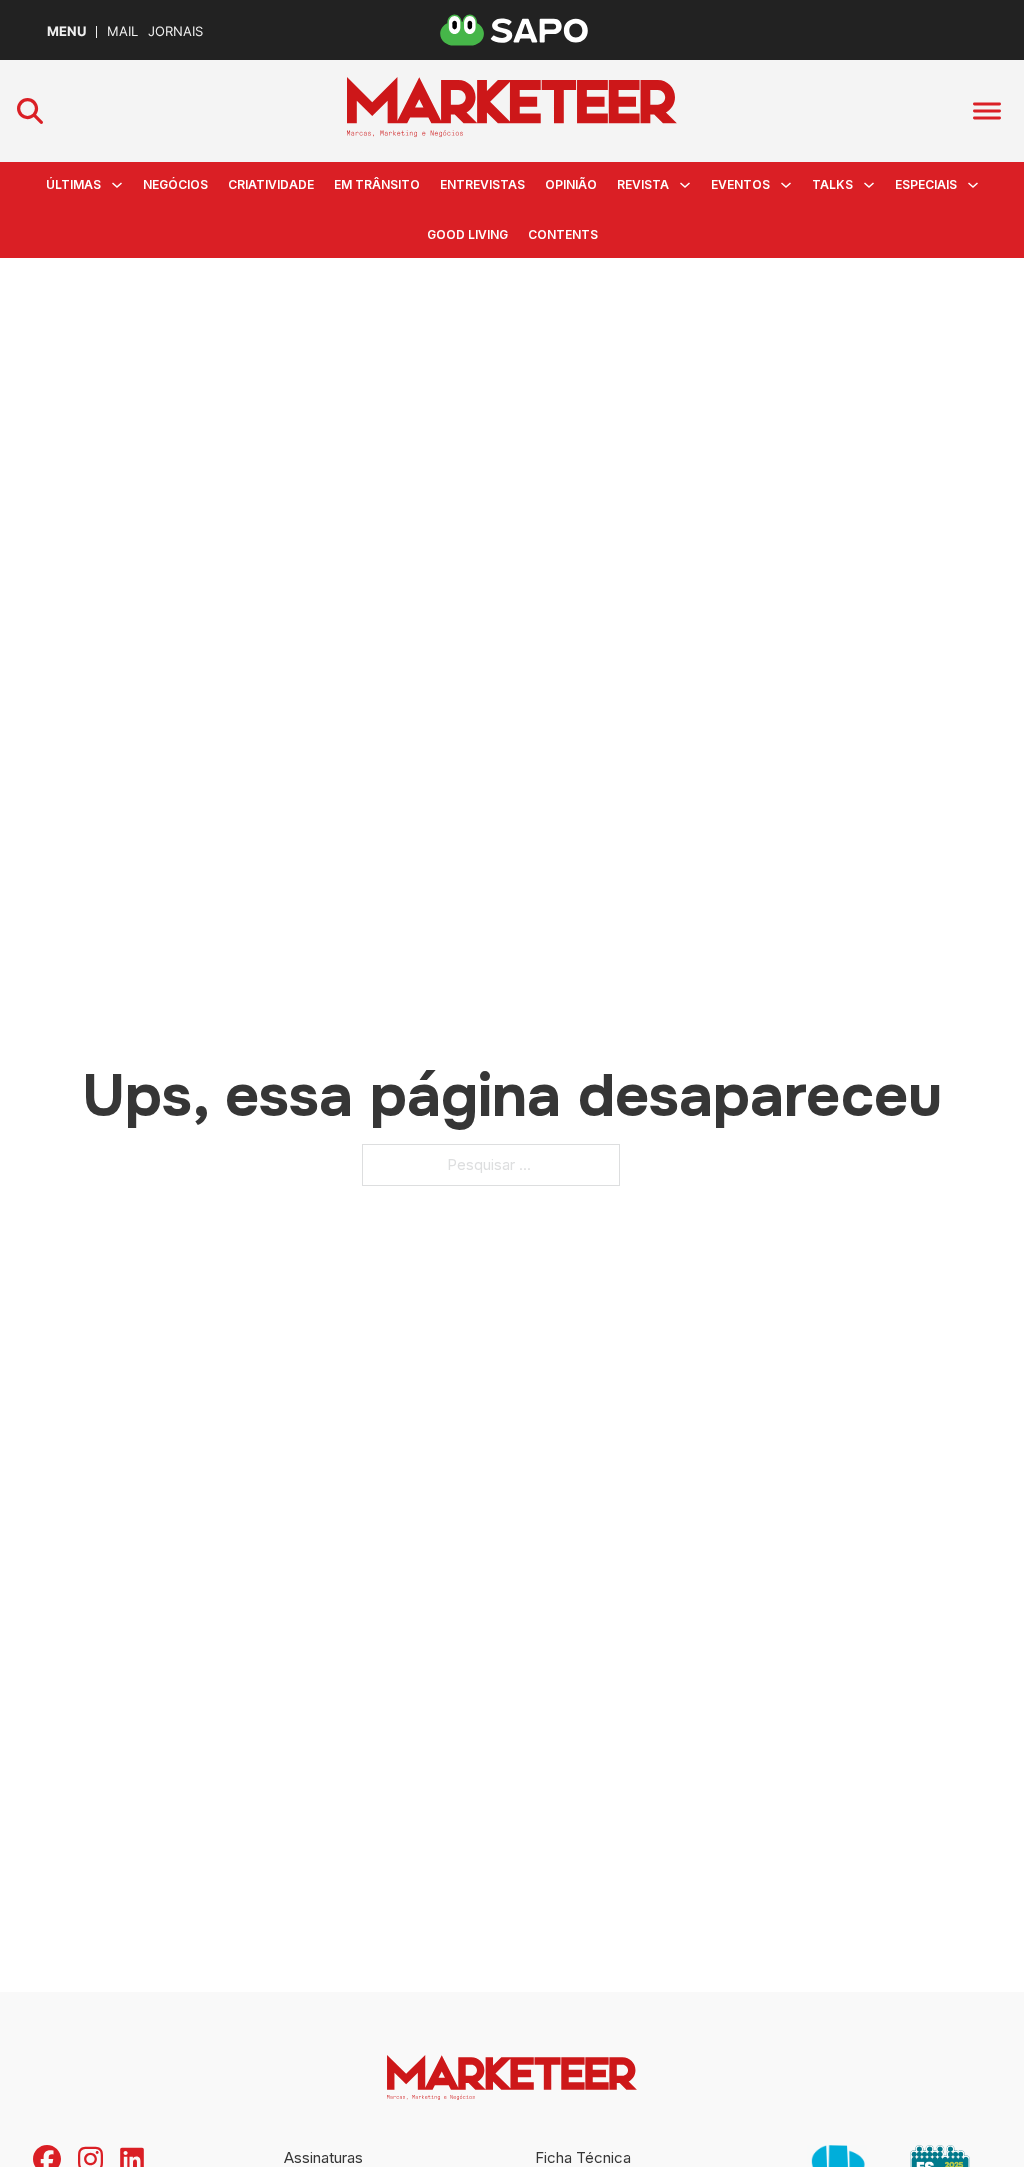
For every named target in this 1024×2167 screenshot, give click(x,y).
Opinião (571, 184)
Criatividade (271, 184)
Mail (122, 31)
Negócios (175, 184)
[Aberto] (987, 111)
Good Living (467, 234)
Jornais (175, 31)
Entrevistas (482, 184)
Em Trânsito (377, 184)
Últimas (73, 184)
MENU (66, 31)
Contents (563, 234)
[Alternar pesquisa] (30, 111)
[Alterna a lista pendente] (117, 185)
